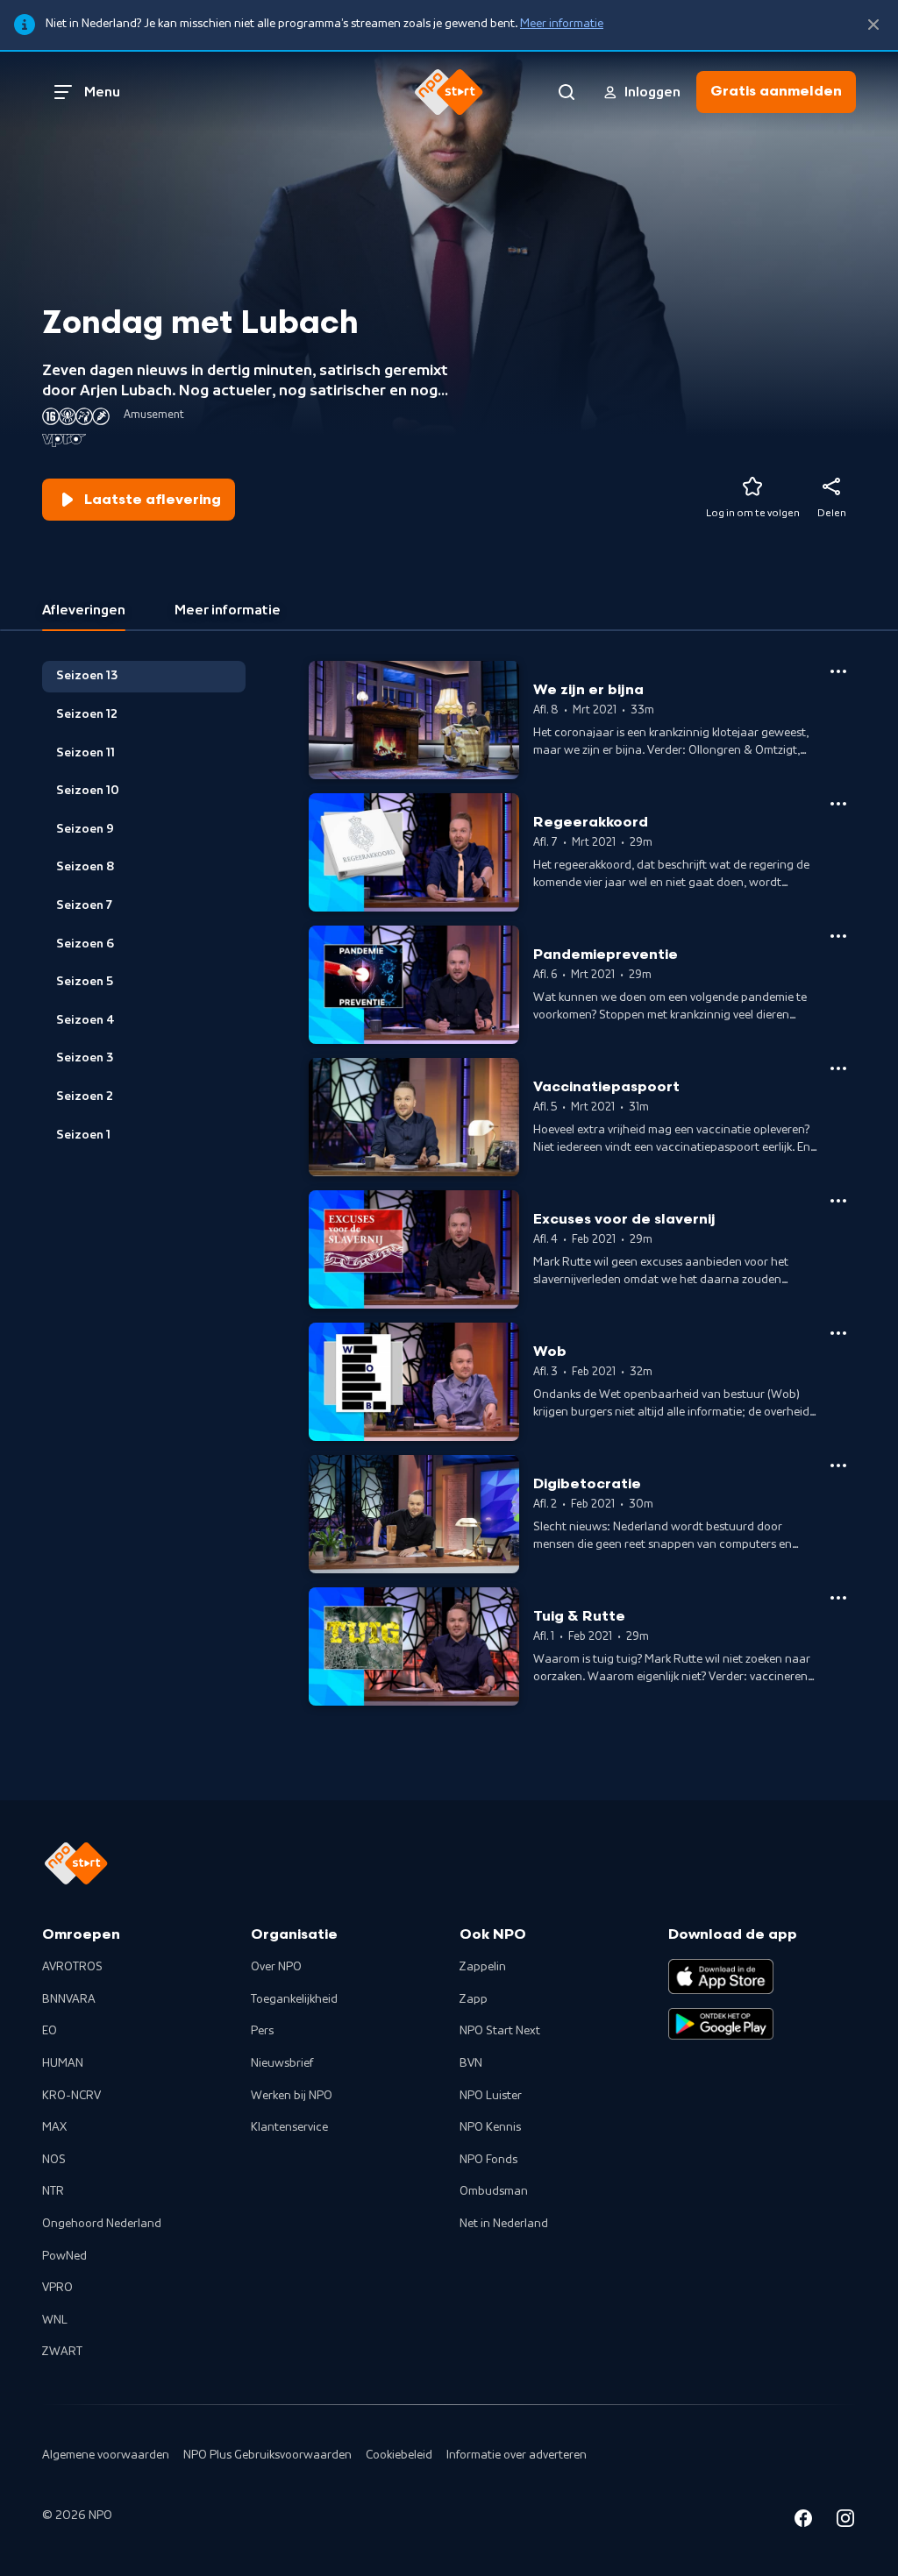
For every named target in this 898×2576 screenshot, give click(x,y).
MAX (54, 2127)
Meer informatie (562, 24)
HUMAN (63, 2063)
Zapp (474, 1999)
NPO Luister (491, 2096)
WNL (55, 2320)
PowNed (64, 2256)
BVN (471, 2063)
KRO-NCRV (71, 2096)
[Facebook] (803, 2521)
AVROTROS (72, 1967)
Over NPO (276, 1967)
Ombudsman (494, 2191)
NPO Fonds (488, 2160)
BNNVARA (69, 1999)
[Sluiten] (873, 25)
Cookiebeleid (399, 2455)
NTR (53, 2191)
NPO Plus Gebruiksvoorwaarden (267, 2455)
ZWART (62, 2352)
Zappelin (483, 1967)
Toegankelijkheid (294, 1999)
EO (50, 2031)
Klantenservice (289, 2127)
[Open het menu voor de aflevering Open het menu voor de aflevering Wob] (838, 1333)
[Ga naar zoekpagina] (567, 92)
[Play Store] (721, 2024)
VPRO (57, 2288)
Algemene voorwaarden (106, 2455)
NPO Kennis (490, 2127)
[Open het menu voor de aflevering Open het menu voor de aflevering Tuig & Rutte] (838, 1598)
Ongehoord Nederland (102, 2224)
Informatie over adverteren (517, 2455)
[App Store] (721, 1976)
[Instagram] (845, 2521)
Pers (262, 2031)
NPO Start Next (500, 2031)
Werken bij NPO (292, 2096)
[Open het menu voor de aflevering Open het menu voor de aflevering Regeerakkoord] (838, 804)
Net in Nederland (504, 2224)
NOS (54, 2160)
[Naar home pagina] (449, 92)
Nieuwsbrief (282, 2063)
